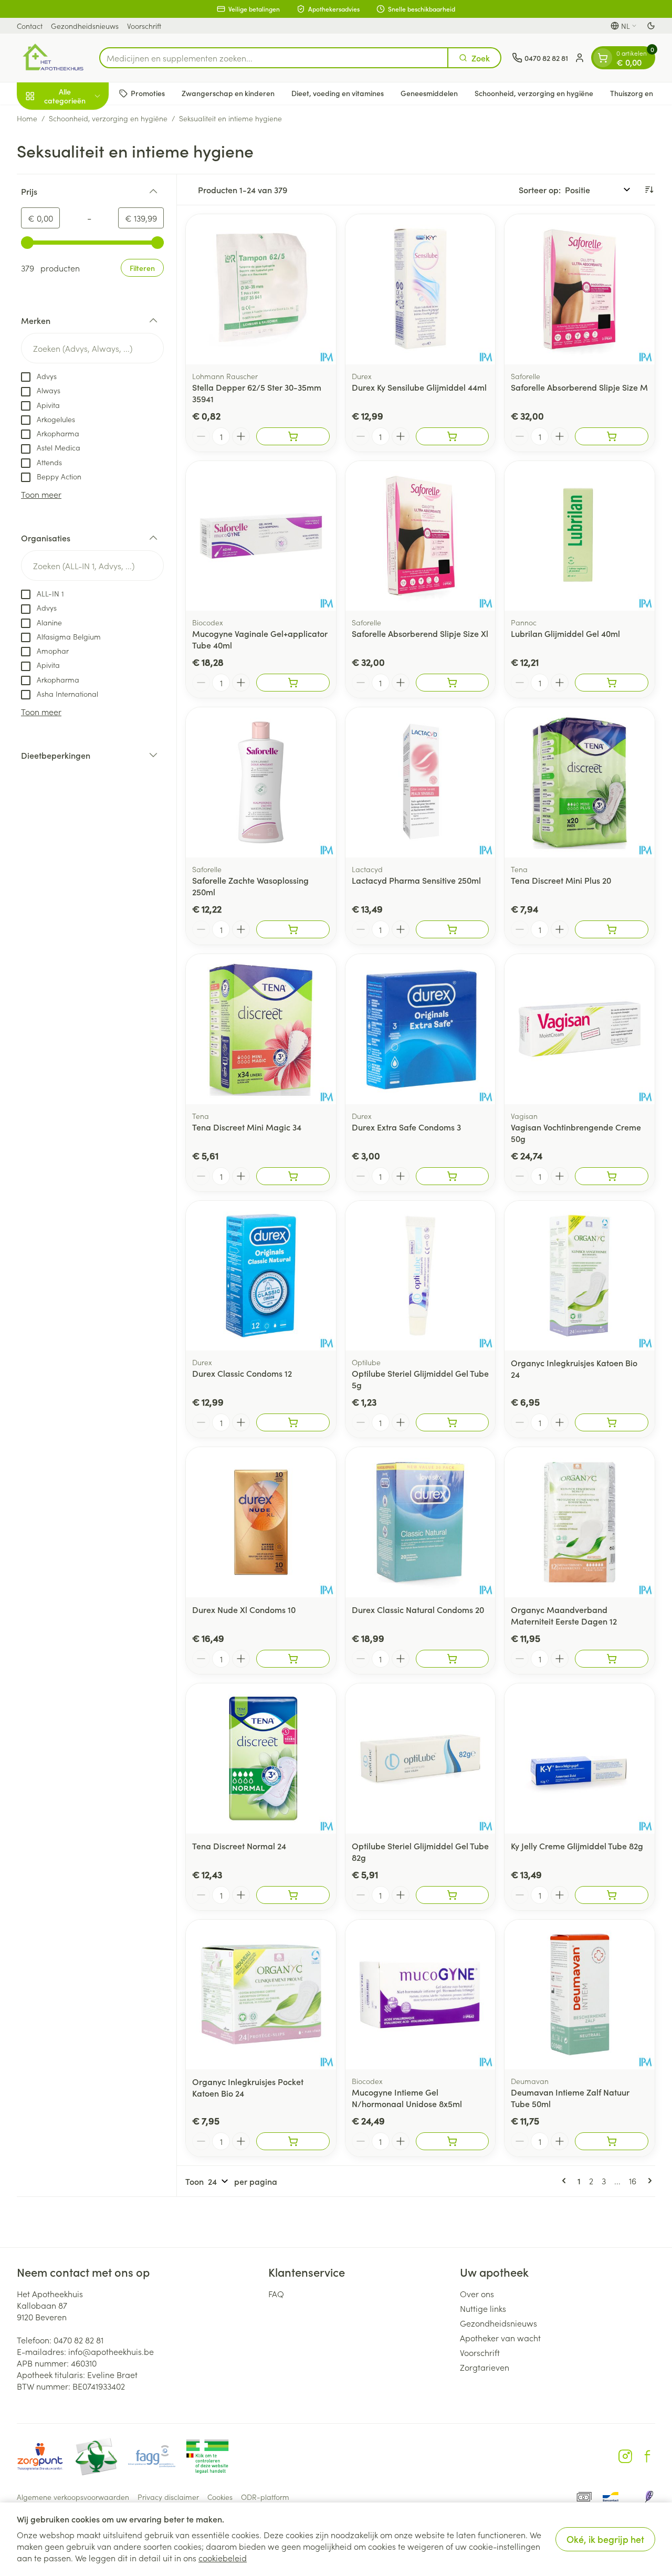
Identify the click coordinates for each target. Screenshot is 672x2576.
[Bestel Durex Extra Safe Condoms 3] (453, 1176)
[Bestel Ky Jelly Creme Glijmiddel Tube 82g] (612, 1895)
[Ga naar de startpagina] (53, 58)
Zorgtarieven (485, 2367)
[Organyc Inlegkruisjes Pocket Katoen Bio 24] (261, 1995)
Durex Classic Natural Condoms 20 (418, 1609)
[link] (566, 2181)
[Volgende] (648, 2181)
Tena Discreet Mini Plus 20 (561, 880)
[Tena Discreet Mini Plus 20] (580, 782)
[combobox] (274, 58)
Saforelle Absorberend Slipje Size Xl (420, 633)
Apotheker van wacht (500, 2338)
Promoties (148, 93)
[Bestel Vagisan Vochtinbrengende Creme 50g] (612, 1176)
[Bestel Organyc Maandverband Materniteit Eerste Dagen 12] (612, 1659)
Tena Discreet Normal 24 (239, 1846)
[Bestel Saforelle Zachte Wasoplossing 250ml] (293, 929)
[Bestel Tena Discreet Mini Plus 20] (612, 929)
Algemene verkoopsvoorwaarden (73, 2497)
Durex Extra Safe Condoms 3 (406, 1127)
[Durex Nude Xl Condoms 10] (261, 1522)
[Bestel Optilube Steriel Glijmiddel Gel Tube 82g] (453, 1895)
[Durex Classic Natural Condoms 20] (421, 1522)
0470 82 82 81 (78, 2340)
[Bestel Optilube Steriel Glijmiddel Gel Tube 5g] (453, 1422)
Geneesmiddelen (429, 93)
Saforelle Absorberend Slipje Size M (579, 387)
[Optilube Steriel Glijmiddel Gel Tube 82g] (421, 1758)
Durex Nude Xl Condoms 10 (244, 1609)
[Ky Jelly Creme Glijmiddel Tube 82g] (580, 1758)
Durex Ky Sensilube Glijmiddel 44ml (419, 387)
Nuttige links (483, 2308)
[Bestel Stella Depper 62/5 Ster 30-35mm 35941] (293, 436)
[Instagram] (625, 2456)
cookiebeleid (223, 2558)
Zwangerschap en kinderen (228, 93)
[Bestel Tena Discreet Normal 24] (293, 1895)
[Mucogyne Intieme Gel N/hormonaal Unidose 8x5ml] (421, 1995)
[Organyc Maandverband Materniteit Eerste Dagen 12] (580, 1522)
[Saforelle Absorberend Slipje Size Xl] (421, 536)
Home (27, 118)
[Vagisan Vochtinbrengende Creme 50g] (580, 1029)
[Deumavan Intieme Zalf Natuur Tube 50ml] (580, 1995)
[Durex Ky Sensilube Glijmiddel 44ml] (421, 289)
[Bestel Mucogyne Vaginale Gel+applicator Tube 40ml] (293, 683)
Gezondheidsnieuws (85, 26)
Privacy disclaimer (168, 2497)
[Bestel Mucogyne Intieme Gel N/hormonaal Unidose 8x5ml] (453, 2141)
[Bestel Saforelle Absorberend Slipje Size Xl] (453, 683)
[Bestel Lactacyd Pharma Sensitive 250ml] (453, 929)
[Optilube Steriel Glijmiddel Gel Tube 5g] (421, 1276)
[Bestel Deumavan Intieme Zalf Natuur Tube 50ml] (612, 2141)
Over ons (477, 2294)
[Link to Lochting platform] (649, 2497)
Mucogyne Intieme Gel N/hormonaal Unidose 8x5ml (407, 2098)
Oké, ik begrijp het (605, 2539)
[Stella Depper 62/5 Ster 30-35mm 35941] (261, 289)
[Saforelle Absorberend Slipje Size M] (580, 289)
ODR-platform (265, 2497)
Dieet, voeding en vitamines (338, 93)
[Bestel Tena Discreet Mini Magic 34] (293, 1176)
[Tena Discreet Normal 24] (261, 1758)
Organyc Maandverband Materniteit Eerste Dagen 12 (564, 1615)
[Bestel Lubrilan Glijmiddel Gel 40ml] (612, 683)
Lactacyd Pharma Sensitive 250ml (416, 880)
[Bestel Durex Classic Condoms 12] (293, 1422)
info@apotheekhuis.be (111, 2351)
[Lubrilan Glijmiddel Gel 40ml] (580, 536)
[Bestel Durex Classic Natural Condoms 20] (453, 1659)
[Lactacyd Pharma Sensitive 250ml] (421, 782)
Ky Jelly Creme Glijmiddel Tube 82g (577, 1846)
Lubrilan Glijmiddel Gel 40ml (565, 633)
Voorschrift (144, 26)
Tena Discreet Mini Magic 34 (247, 1127)
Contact (30, 26)
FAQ (276, 2294)
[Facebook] (647, 2456)
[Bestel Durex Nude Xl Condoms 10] (293, 1659)
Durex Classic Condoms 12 (242, 1373)
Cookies (220, 2497)
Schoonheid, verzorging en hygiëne (534, 93)
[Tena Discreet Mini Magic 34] (261, 1029)
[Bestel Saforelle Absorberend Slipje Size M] (612, 436)
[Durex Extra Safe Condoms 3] (421, 1029)
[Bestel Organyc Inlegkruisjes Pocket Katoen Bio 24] (293, 2141)
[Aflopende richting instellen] (649, 190)
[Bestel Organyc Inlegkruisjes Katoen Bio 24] (612, 1422)
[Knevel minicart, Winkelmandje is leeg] (603, 58)
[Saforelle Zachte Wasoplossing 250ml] (261, 782)
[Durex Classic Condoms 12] (261, 1276)
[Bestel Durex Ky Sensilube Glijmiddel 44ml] (453, 436)
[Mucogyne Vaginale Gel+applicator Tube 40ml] (261, 536)
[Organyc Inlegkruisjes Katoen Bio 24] (580, 1276)
